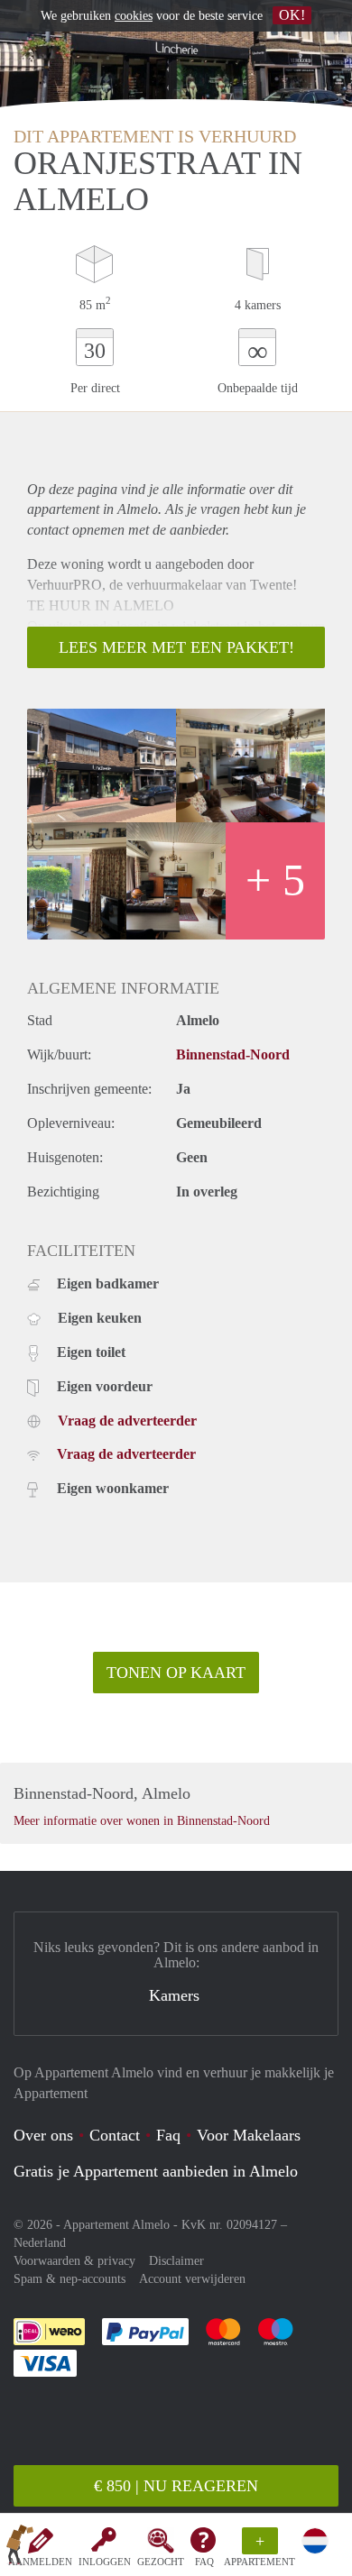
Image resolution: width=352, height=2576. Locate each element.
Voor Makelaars (249, 2135)
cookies (134, 16)
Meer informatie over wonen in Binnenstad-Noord (142, 1821)
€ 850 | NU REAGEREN (176, 2486)
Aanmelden (40, 2562)
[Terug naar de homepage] (20, 2548)
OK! (292, 15)
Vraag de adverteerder (127, 1421)
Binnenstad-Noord (233, 1054)
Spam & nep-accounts (69, 2279)
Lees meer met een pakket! (176, 647)
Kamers (174, 1995)
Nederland (40, 2243)
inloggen (105, 2562)
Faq (168, 2135)
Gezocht (161, 2562)
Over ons (43, 2135)
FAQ (204, 2562)
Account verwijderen (192, 2279)
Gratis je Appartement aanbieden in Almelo (156, 2171)
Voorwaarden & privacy (74, 2261)
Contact (115, 2135)
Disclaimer (176, 2261)
